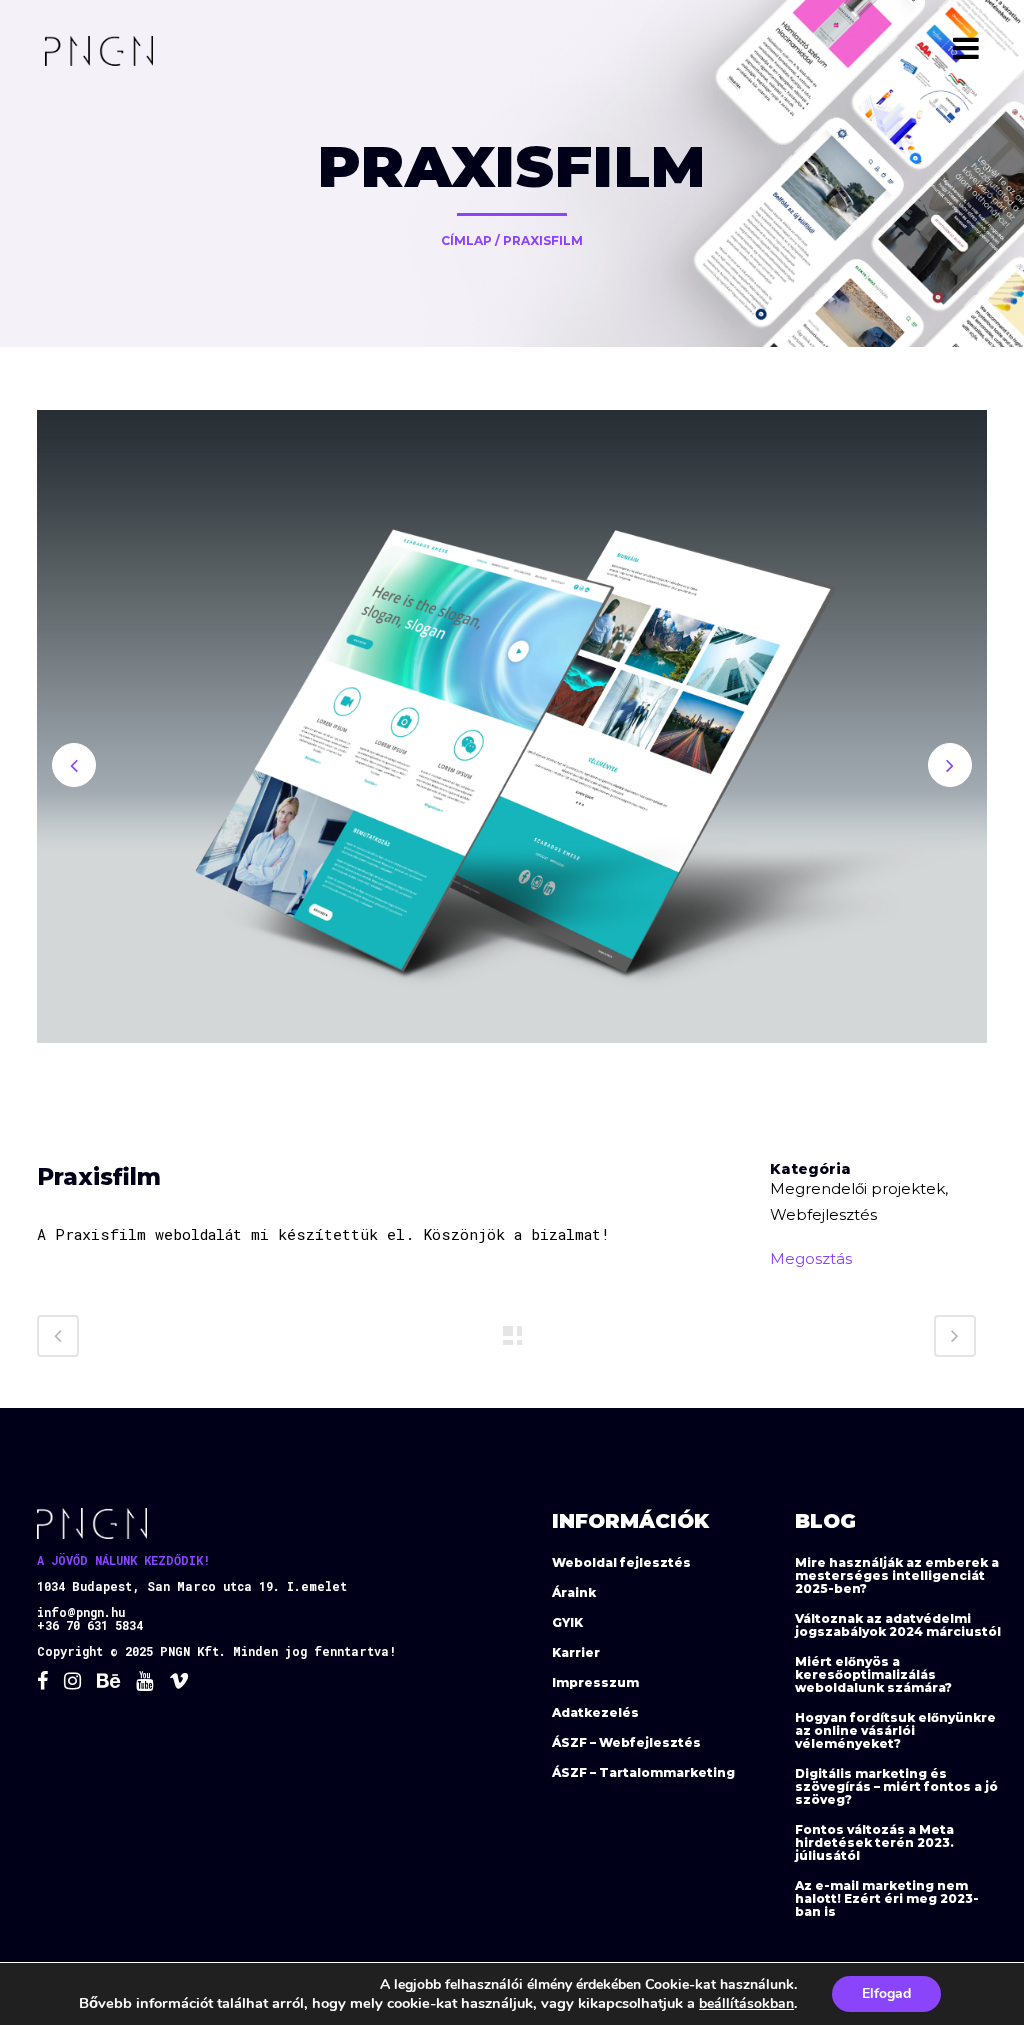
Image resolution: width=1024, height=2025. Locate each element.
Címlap (466, 240)
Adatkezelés (595, 1712)
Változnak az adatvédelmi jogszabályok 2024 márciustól (898, 1625)
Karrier (576, 1652)
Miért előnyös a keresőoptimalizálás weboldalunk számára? (873, 1674)
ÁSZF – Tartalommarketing (643, 1772)
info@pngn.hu (81, 1612)
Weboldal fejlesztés (621, 1562)
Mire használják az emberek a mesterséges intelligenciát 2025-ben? (897, 1575)
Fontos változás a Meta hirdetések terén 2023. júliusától (874, 1842)
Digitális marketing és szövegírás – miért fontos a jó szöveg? (896, 1786)
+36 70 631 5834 (90, 1625)
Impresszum (595, 1682)
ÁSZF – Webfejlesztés (626, 1742)
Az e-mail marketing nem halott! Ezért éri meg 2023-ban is (887, 1898)
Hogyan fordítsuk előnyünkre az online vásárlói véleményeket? (895, 1730)
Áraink (574, 1592)
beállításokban (746, 2003)
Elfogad (886, 1993)
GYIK (567, 1622)
